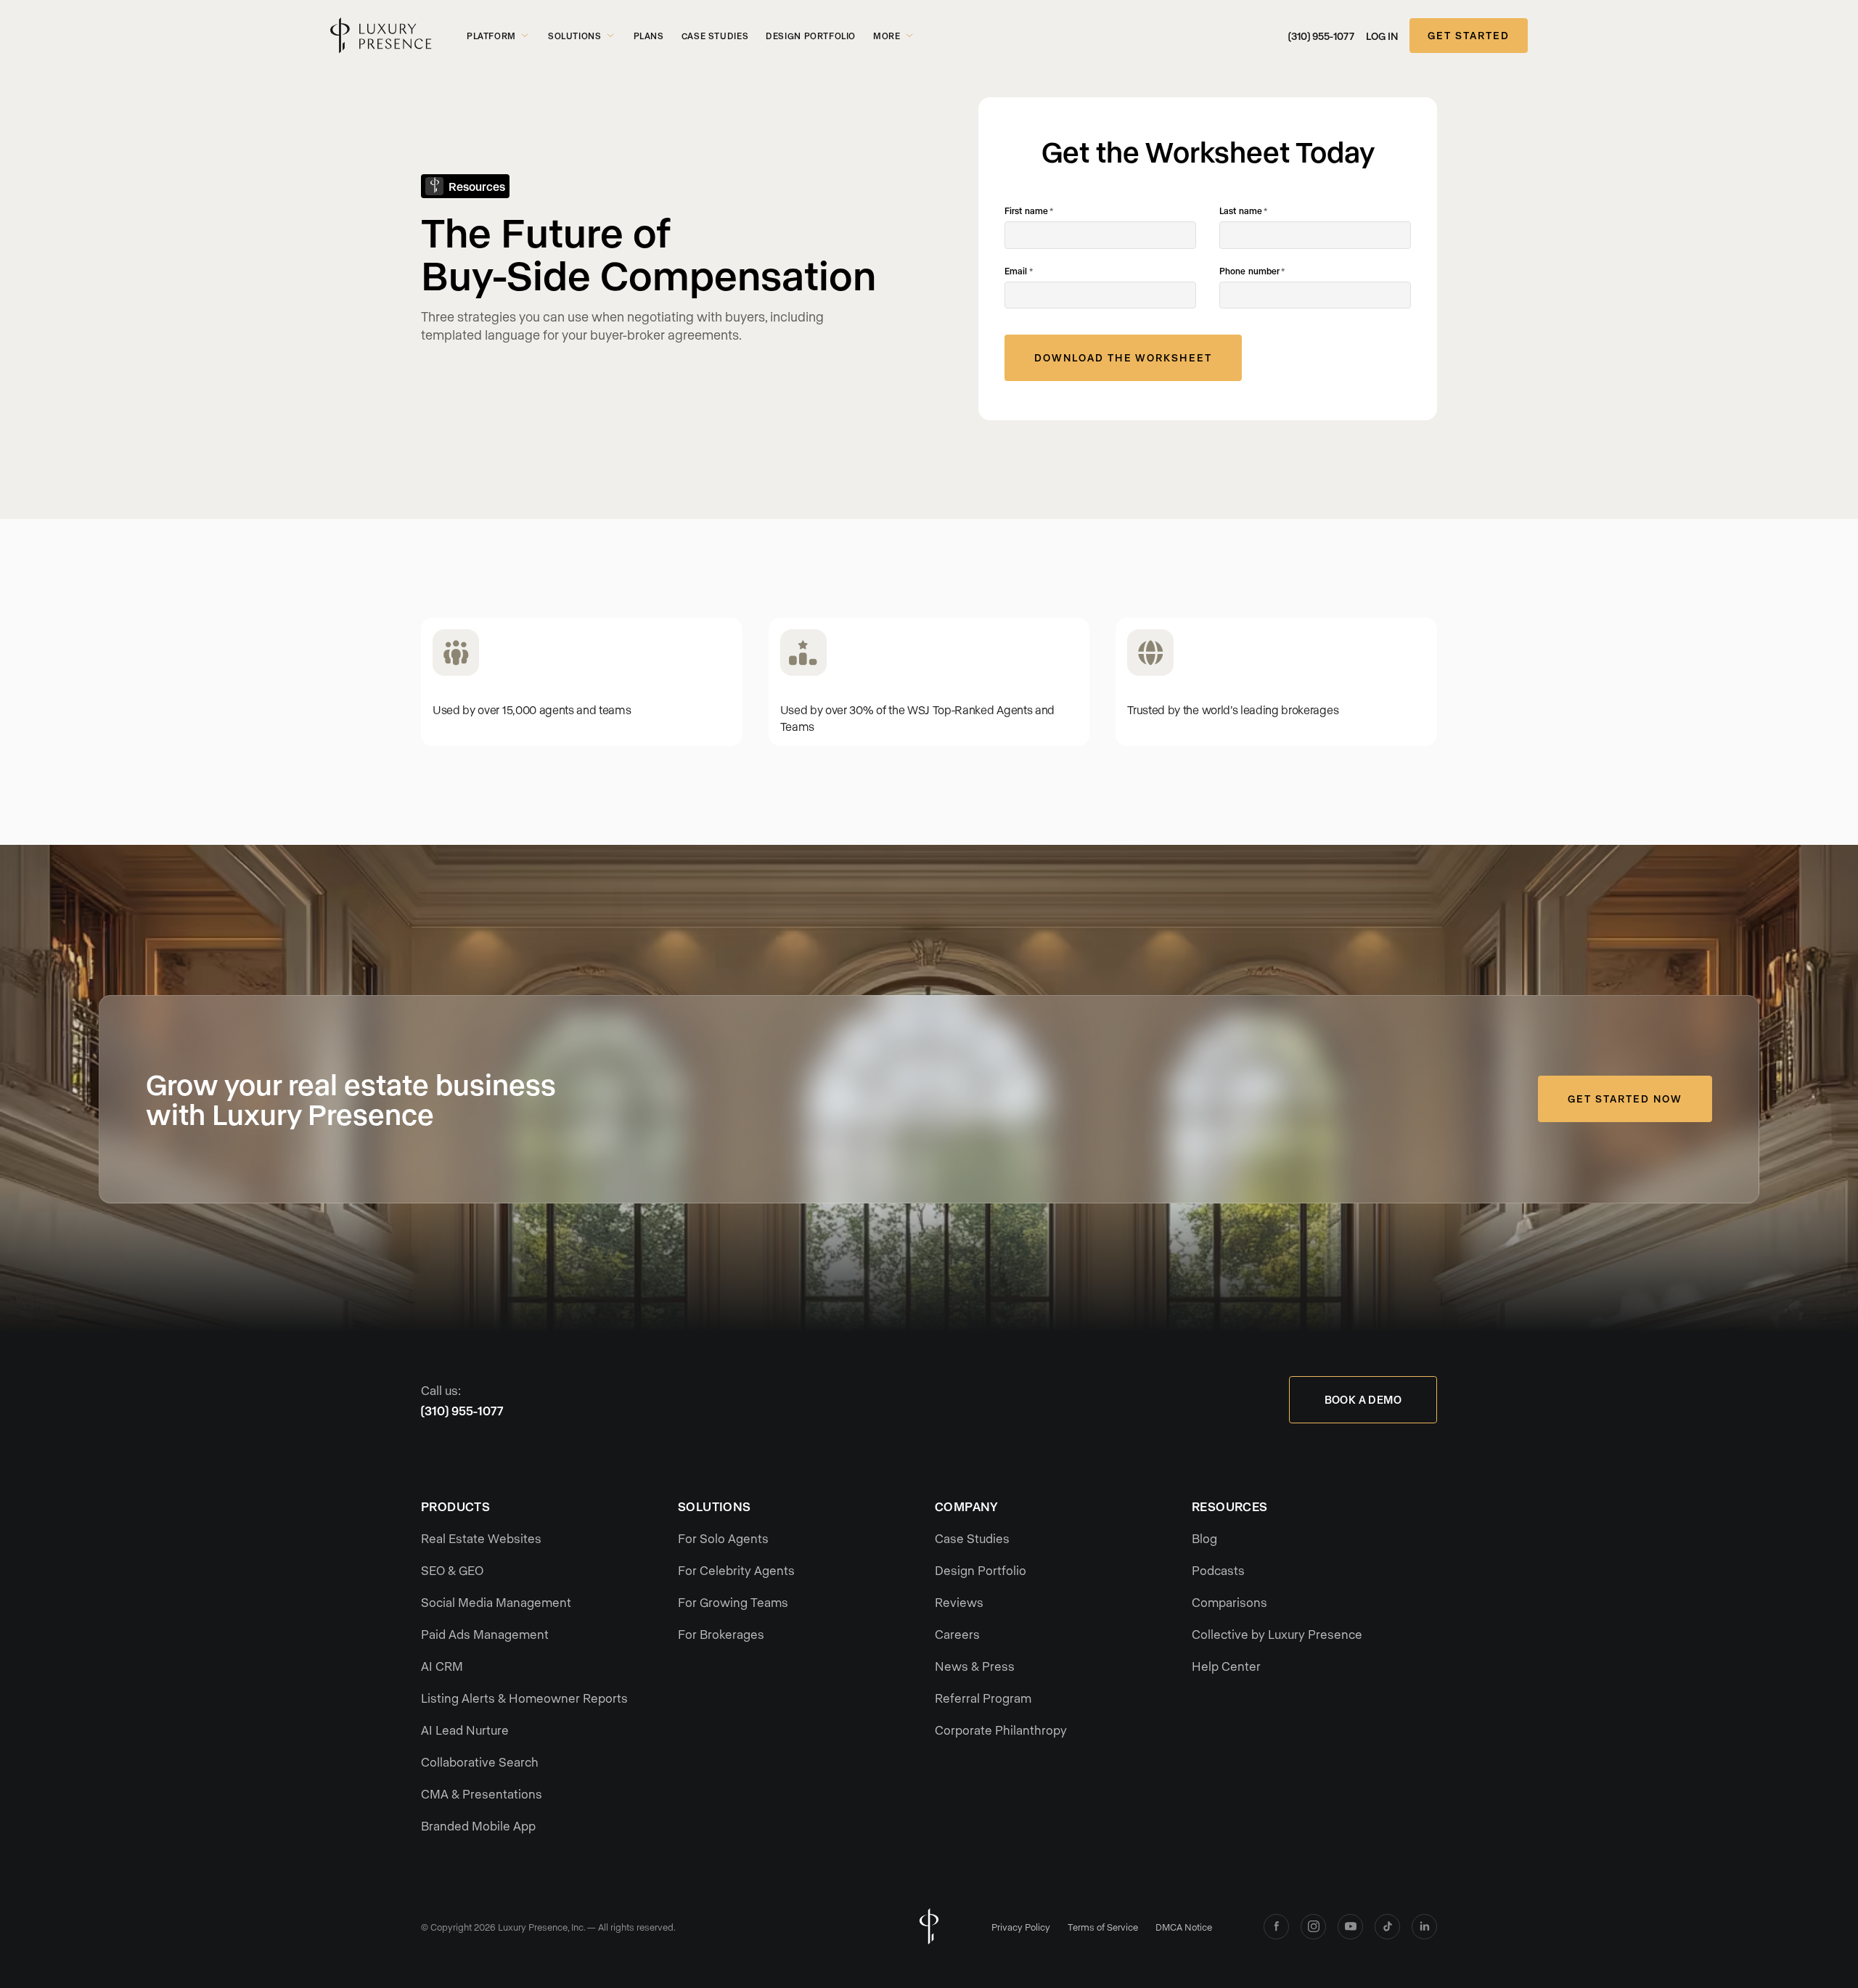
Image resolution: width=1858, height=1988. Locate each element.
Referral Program (983, 1698)
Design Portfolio (811, 36)
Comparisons (1229, 1602)
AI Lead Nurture (465, 1730)
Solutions (575, 36)
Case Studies (715, 36)
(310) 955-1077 (1321, 36)
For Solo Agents (723, 1538)
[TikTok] (1387, 1927)
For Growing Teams (733, 1602)
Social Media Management (496, 1602)
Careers (957, 1634)
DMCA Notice (1184, 1927)
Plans (649, 36)
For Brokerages (721, 1634)
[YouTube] (1350, 1927)
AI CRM (442, 1666)
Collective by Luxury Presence (1277, 1634)
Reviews (959, 1602)
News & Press (975, 1666)
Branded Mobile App (478, 1825)
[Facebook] (1276, 1927)
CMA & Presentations (482, 1793)
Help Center (1226, 1666)
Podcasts (1218, 1570)
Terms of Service (1103, 1927)
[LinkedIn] (1424, 1927)
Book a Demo (1363, 1399)
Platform (491, 36)
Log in (1382, 36)
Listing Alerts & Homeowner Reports (524, 1698)
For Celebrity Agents (736, 1570)
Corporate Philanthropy (1001, 1730)
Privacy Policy (1021, 1927)
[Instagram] (1313, 1927)
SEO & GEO (452, 1570)
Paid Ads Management (485, 1634)
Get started (1469, 35)
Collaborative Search (480, 1762)
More (887, 36)
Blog (1204, 1538)
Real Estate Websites (481, 1538)
